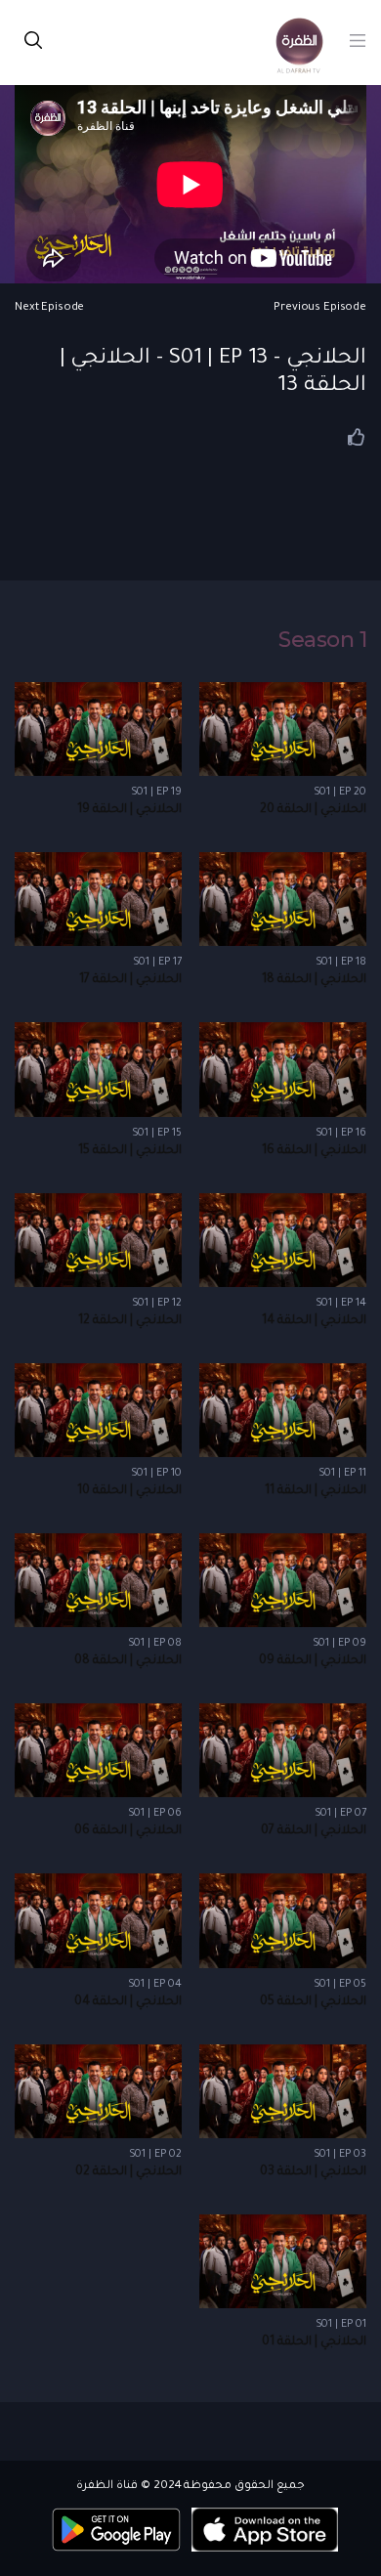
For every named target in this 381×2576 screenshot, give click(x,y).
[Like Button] (357, 437)
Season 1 (322, 640)
